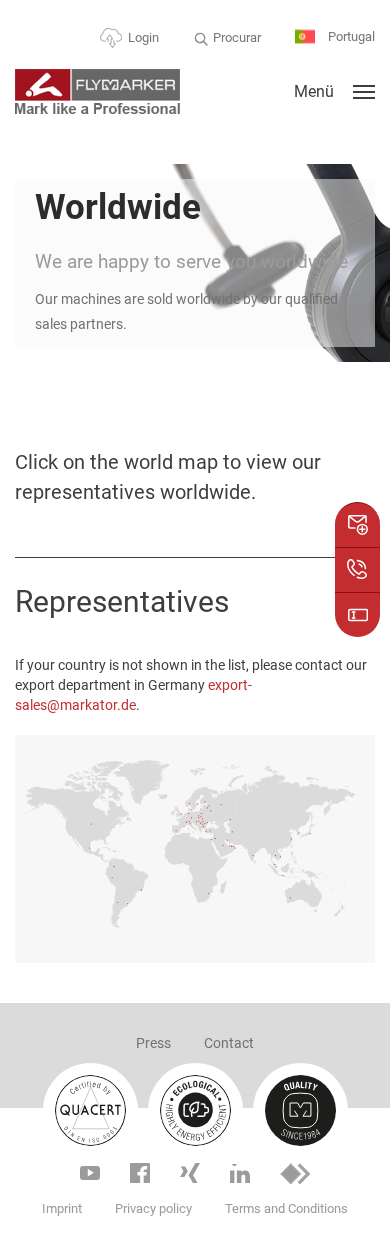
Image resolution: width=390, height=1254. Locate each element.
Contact (229, 1043)
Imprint (62, 1208)
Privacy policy (153, 1208)
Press (153, 1043)
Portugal (350, 36)
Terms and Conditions (286, 1208)
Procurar (237, 37)
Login (143, 37)
